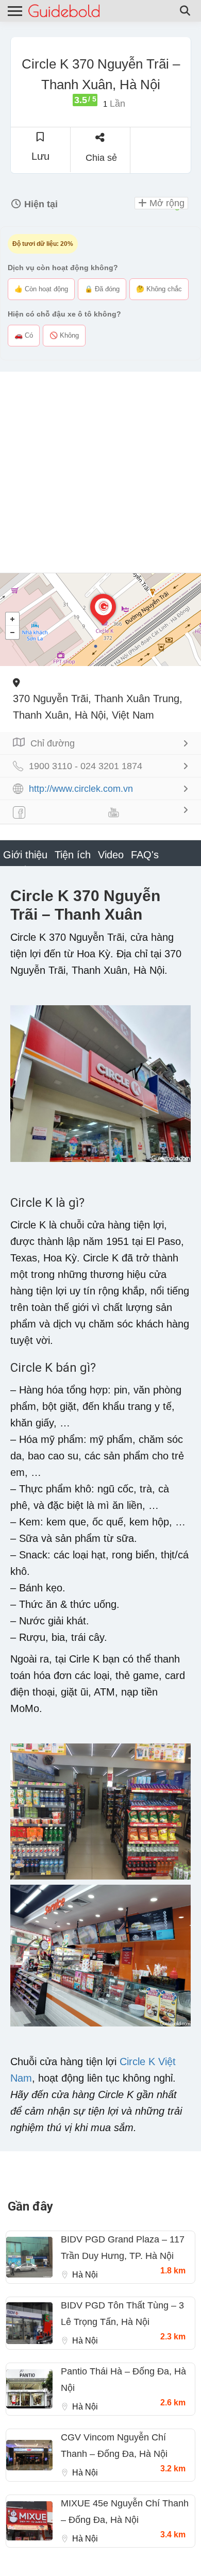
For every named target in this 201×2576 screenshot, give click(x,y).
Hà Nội (85, 2275)
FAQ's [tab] (145, 855)
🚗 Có (24, 335)
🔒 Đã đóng (102, 289)
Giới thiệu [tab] (25, 855)
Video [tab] (111, 855)
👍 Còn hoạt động (41, 289)
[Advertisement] (100, 472)
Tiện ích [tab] (73, 855)
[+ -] (100, 620)
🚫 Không (64, 335)
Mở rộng (166, 203)
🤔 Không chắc (159, 289)
